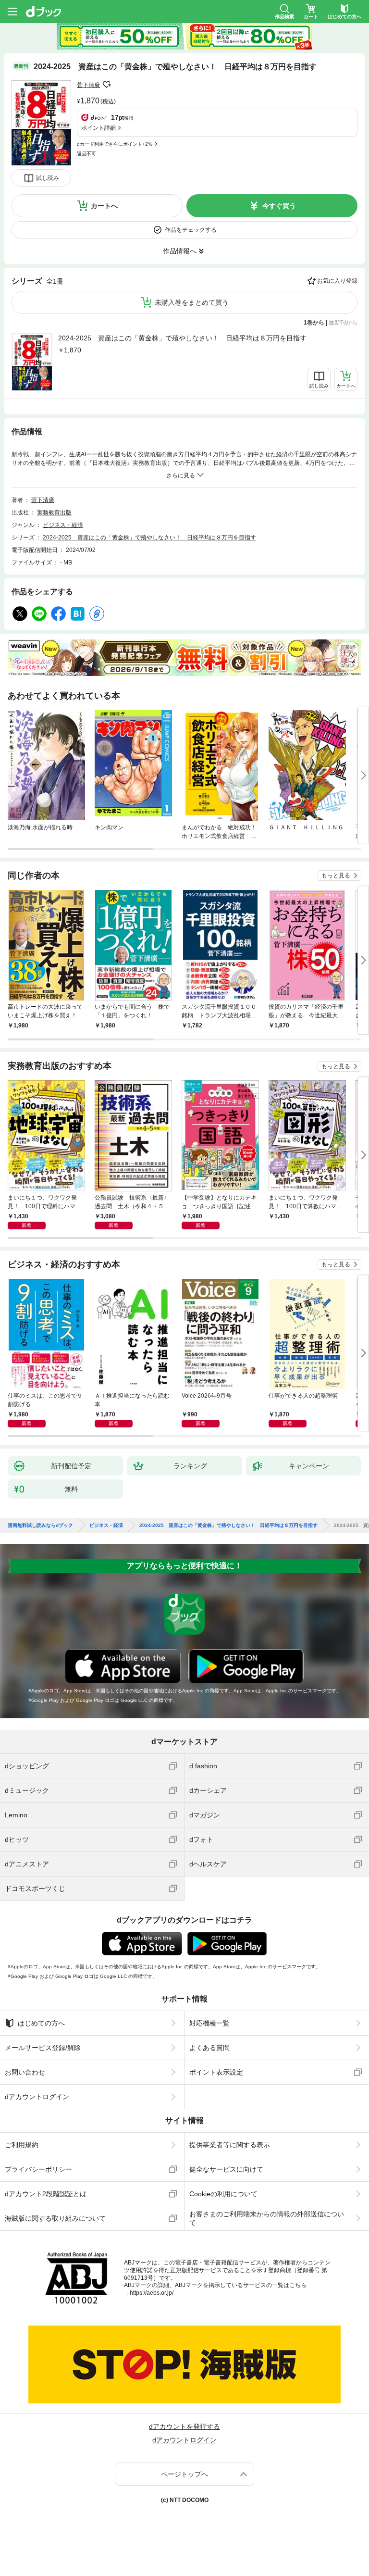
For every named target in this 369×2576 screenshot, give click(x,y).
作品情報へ (180, 251)
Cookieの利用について (223, 2194)
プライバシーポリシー (38, 2169)
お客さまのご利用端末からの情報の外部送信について (267, 2218)
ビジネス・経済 (63, 525)
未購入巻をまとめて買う (192, 302)
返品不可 (86, 154)
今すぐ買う (279, 206)
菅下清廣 (88, 85)
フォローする (107, 85)
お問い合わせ (25, 2072)
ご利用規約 (22, 2145)
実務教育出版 (54, 513)
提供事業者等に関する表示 (230, 2145)
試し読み (48, 178)
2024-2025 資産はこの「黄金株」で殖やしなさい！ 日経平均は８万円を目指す (182, 338)
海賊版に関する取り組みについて (55, 2218)
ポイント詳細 (98, 128)
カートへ (104, 206)
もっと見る (336, 875)
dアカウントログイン (37, 2097)
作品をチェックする (191, 230)
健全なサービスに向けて (226, 2169)
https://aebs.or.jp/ (152, 2293)
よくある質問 (209, 2048)
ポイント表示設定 (216, 2072)
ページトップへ (184, 2474)
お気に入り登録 (337, 281)
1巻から (314, 323)
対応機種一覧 (209, 2023)
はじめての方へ (41, 2023)
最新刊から (343, 323)
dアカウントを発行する (184, 2426)
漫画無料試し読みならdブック (40, 1526)
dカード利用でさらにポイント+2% (115, 144)
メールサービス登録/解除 (43, 2048)
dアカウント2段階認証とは (46, 2194)
